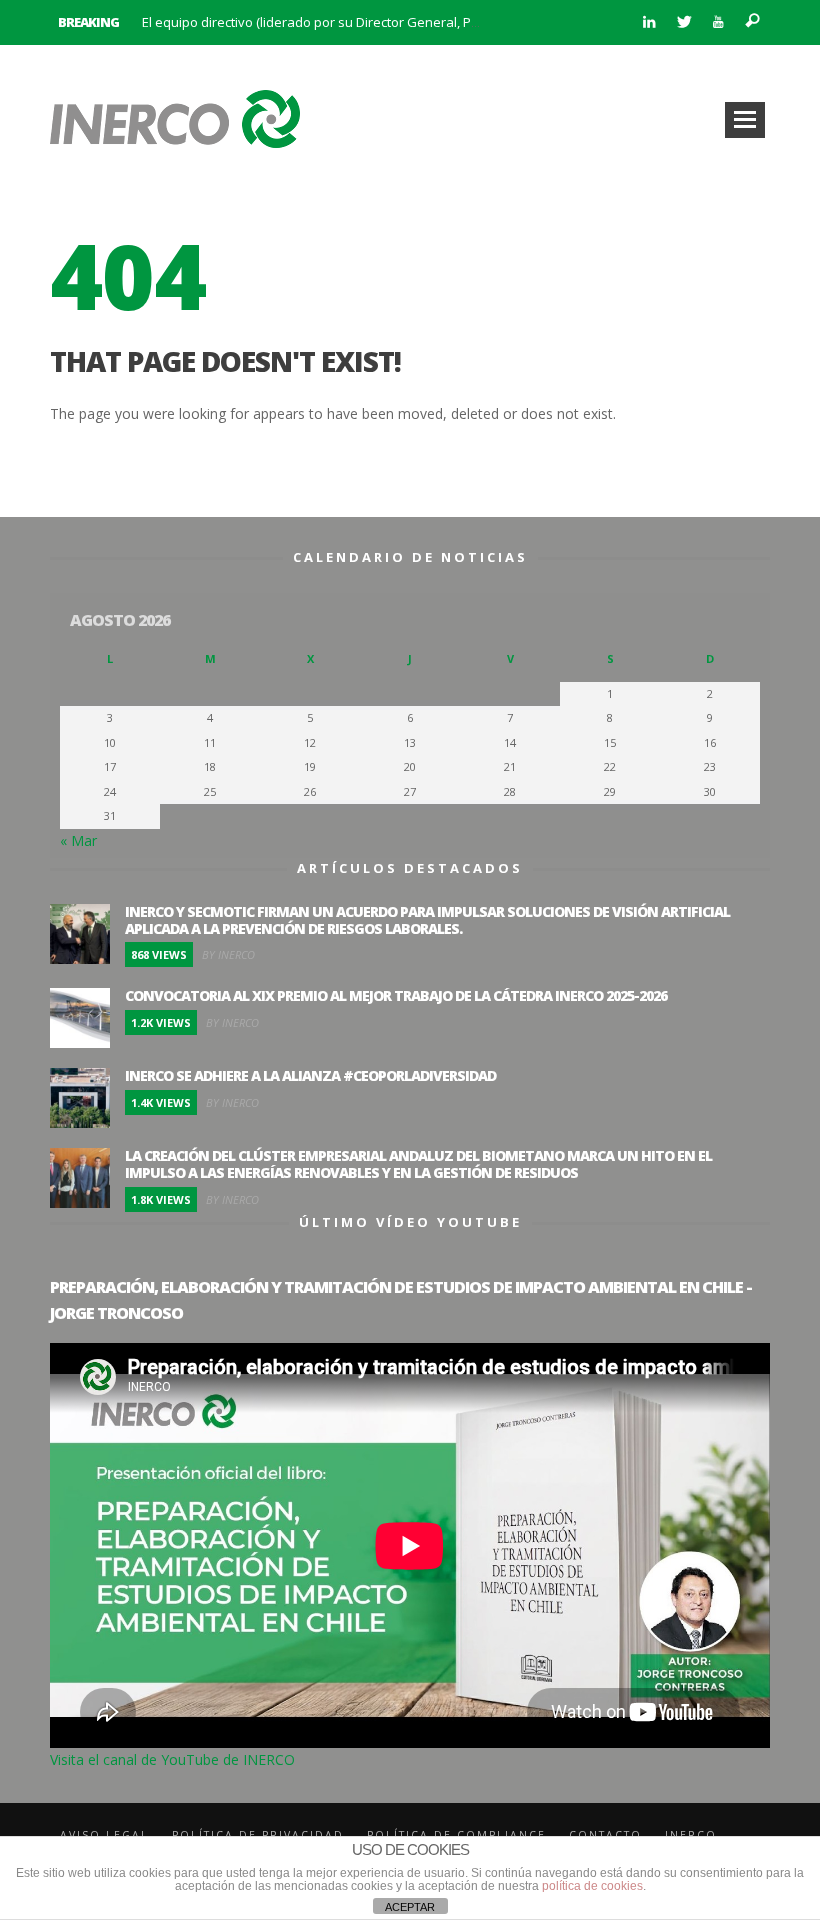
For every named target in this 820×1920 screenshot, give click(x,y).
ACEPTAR (410, 1907)
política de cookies (592, 1886)
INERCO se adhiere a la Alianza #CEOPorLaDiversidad (310, 1075)
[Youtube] (718, 22)
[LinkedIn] (648, 22)
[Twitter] (683, 22)
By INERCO (228, 954)
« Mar (78, 840)
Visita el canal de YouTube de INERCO (172, 1759)
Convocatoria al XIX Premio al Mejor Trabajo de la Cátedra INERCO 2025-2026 (396, 995)
